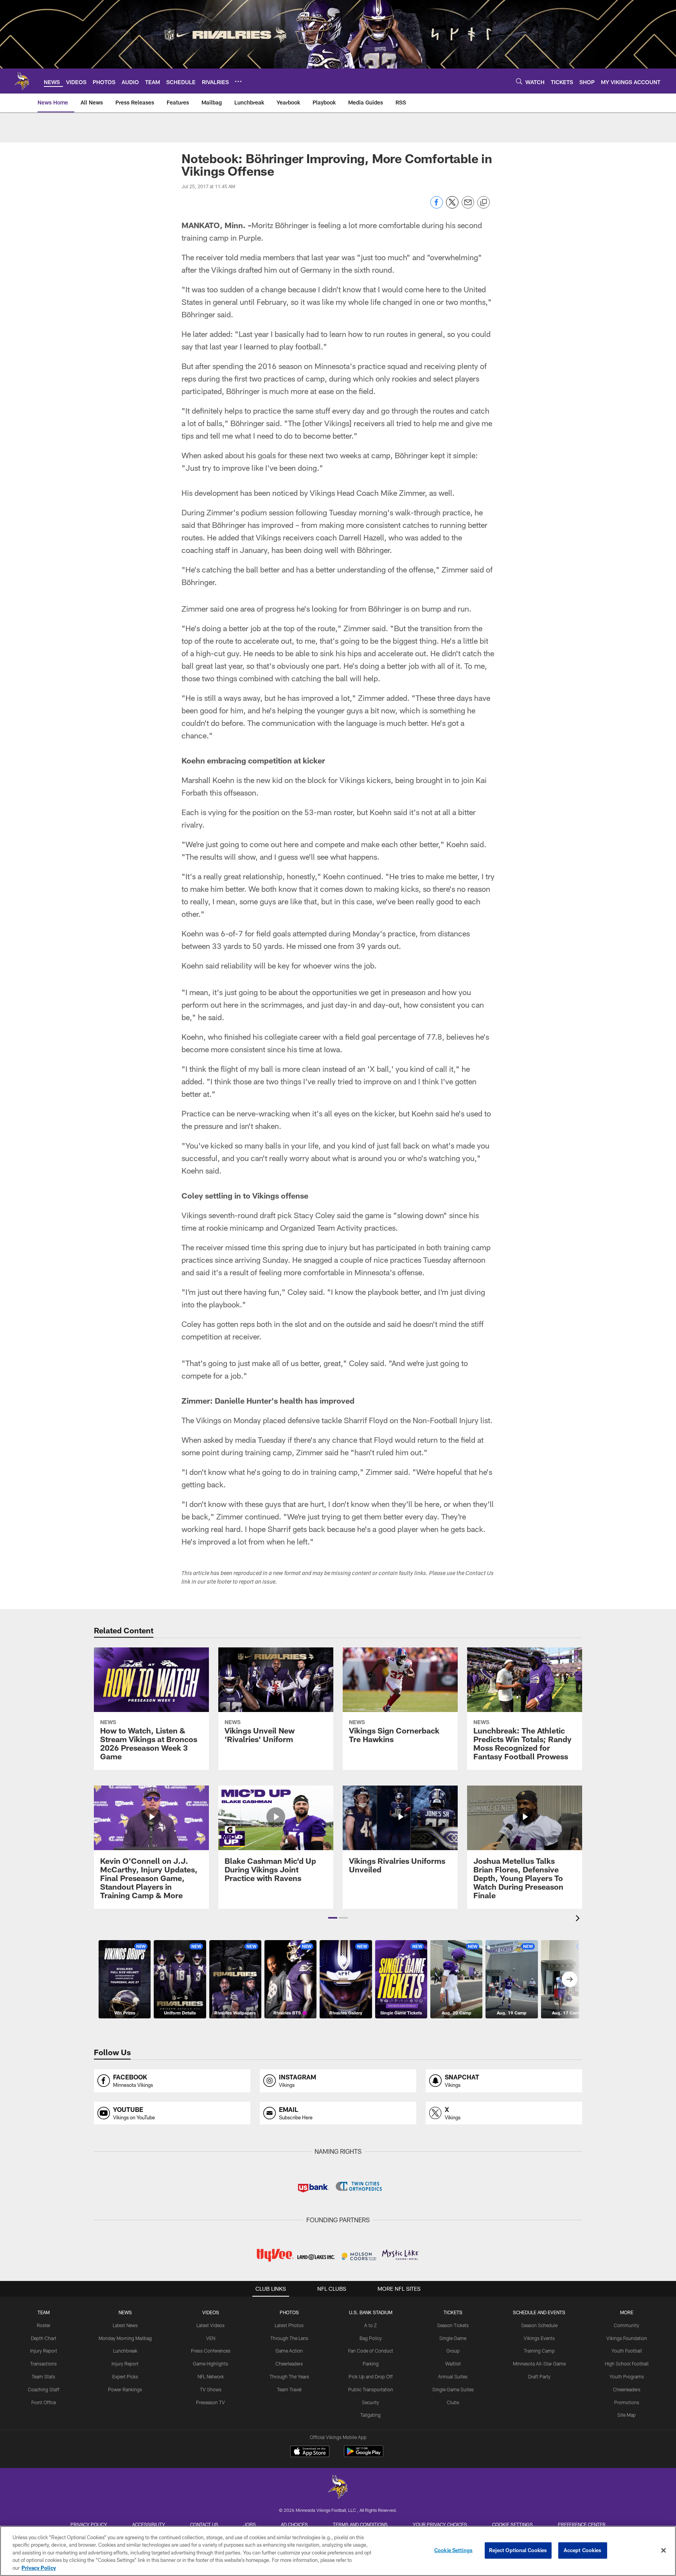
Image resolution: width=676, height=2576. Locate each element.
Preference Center (582, 2524)
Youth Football (627, 2351)
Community (627, 2325)
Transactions (43, 2364)
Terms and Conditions (360, 2524)
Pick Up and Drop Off (371, 2376)
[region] (338, 2551)
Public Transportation (371, 2389)
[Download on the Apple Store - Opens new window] (310, 2452)
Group (453, 2351)
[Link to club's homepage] (22, 81)
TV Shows (211, 2389)
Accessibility (149, 2524)
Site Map (627, 2415)
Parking (371, 2364)
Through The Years (289, 2376)
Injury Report (44, 2351)
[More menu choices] (238, 81)
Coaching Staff (44, 2389)
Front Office (44, 2402)
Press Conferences (211, 2351)
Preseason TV (210, 2402)
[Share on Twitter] (452, 206)
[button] (333, 1918)
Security (370, 2402)
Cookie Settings (512, 2524)
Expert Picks (125, 2376)
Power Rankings (125, 2389)
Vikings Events (539, 2338)
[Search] (519, 81)
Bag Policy (371, 2338)
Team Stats (43, 2376)
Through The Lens (289, 2338)
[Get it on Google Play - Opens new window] (364, 2455)
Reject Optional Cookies (518, 2550)
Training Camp (539, 2351)
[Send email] (468, 206)
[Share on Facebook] (437, 206)
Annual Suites (453, 2376)
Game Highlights (210, 2364)
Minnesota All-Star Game (539, 2364)
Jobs (250, 2524)
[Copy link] (484, 203)
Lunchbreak (125, 2351)
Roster (44, 2325)
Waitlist (453, 2364)
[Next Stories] (570, 1979)
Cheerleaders (289, 2364)
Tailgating (370, 2415)
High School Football (627, 2364)
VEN (211, 2338)
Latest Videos (210, 2325)
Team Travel (289, 2389)
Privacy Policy (89, 2524)
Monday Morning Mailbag (125, 2338)
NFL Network (211, 2376)
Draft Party (539, 2376)
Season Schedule (539, 2325)
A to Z (370, 2325)
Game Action (289, 2351)
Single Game (453, 2338)
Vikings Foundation (627, 2338)
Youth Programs (627, 2376)
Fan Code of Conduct (371, 2351)
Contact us (204, 2524)
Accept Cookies (583, 2550)
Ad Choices (294, 2524)
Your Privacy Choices (440, 2524)
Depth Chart (44, 2338)
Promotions (627, 2402)
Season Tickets (453, 2325)
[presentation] (579, 1919)
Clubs (453, 2402)
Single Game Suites (453, 2389)
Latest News (125, 2325)
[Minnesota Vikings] (338, 2488)
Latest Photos (289, 2325)
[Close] (663, 2551)
